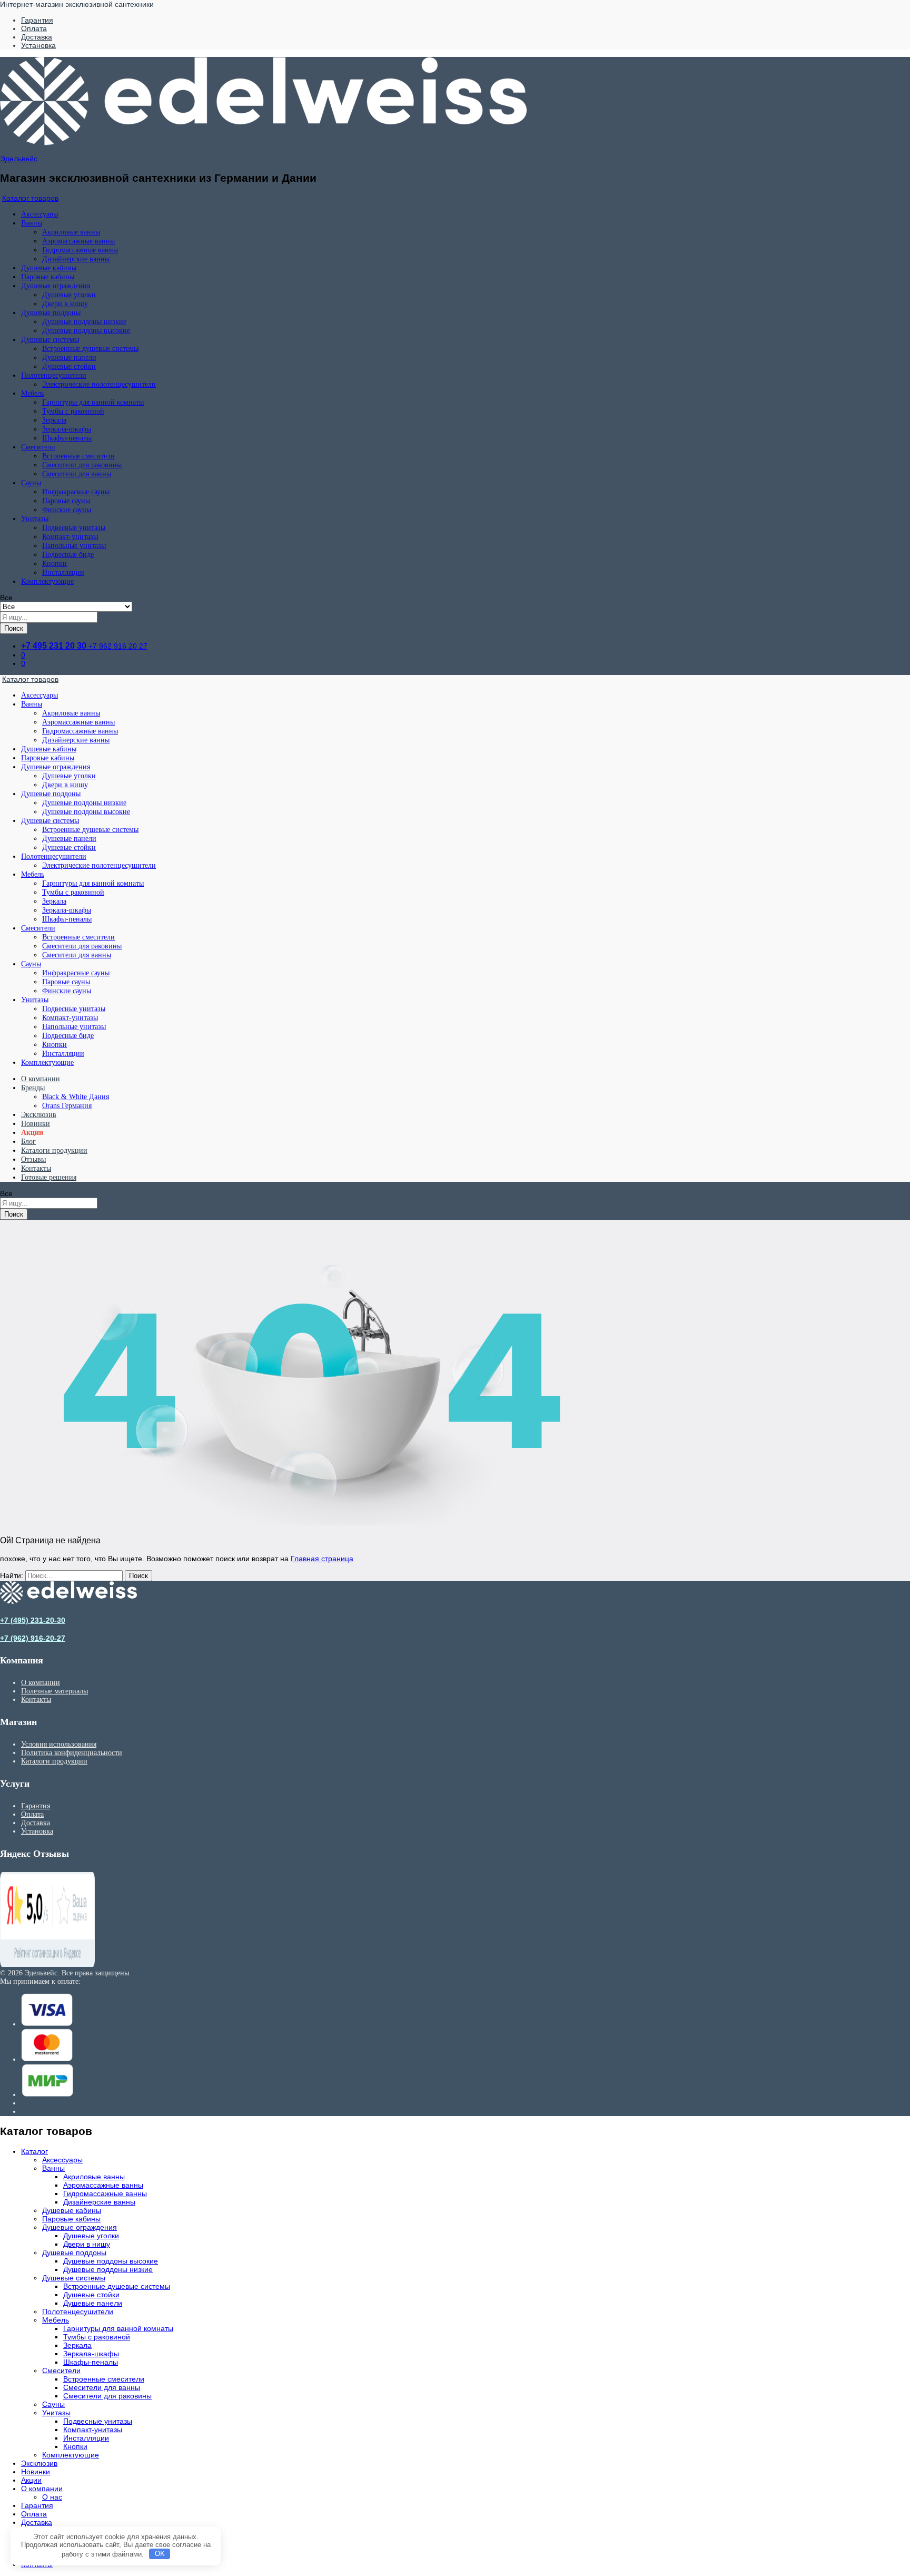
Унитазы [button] (35, 519)
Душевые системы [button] (50, 340)
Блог (28, 1142)
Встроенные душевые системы (90, 349)
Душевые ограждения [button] (56, 286)
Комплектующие (47, 581)
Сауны (53, 2404)
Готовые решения (49, 1177)
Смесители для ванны (77, 474)
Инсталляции (63, 572)
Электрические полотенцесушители (99, 384)
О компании (41, 1079)
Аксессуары (39, 214)
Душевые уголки (69, 295)
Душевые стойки (69, 366)
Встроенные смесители (78, 456)
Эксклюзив (39, 1115)
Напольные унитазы (74, 546)
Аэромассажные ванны (78, 241)
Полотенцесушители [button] (54, 375)
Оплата (34, 28)
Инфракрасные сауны (76, 492)
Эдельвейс (19, 159)
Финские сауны (67, 510)
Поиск (14, 628)
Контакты (36, 1168)
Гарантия (37, 20)
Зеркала (54, 420)
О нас (52, 2497)
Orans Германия (67, 1106)
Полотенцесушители (78, 2311)
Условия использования (59, 1744)
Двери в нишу (65, 304)
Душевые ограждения (80, 2227)
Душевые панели (69, 357)
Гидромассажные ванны (80, 250)
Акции (32, 1133)
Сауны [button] (31, 483)
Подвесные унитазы (74, 528)
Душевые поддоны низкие (84, 322)
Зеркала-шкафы (67, 429)
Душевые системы (74, 2278)
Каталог (34, 2151)
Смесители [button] (38, 447)
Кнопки (55, 564)
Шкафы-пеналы (67, 438)
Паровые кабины (48, 277)
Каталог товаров (30, 198)
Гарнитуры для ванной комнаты (93, 402)
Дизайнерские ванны (76, 259)
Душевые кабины (49, 268)
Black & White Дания (76, 1097)
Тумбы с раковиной (73, 411)
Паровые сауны (66, 501)
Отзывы (33, 1159)
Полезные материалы (55, 1691)
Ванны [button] (32, 223)
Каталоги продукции (54, 1150)
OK (160, 2554)
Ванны (53, 2168)
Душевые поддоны (74, 2252)
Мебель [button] (33, 393)
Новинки (36, 1124)
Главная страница (322, 1559)
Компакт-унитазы (70, 537)
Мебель (56, 2320)
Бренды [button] (33, 1088)
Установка (38, 45)
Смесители (61, 2371)
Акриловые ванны (71, 232)
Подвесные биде (68, 555)
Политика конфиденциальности (72, 1753)
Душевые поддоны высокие (86, 331)
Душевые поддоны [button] (51, 313)
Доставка (37, 37)
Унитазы (56, 2413)
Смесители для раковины (82, 465)
